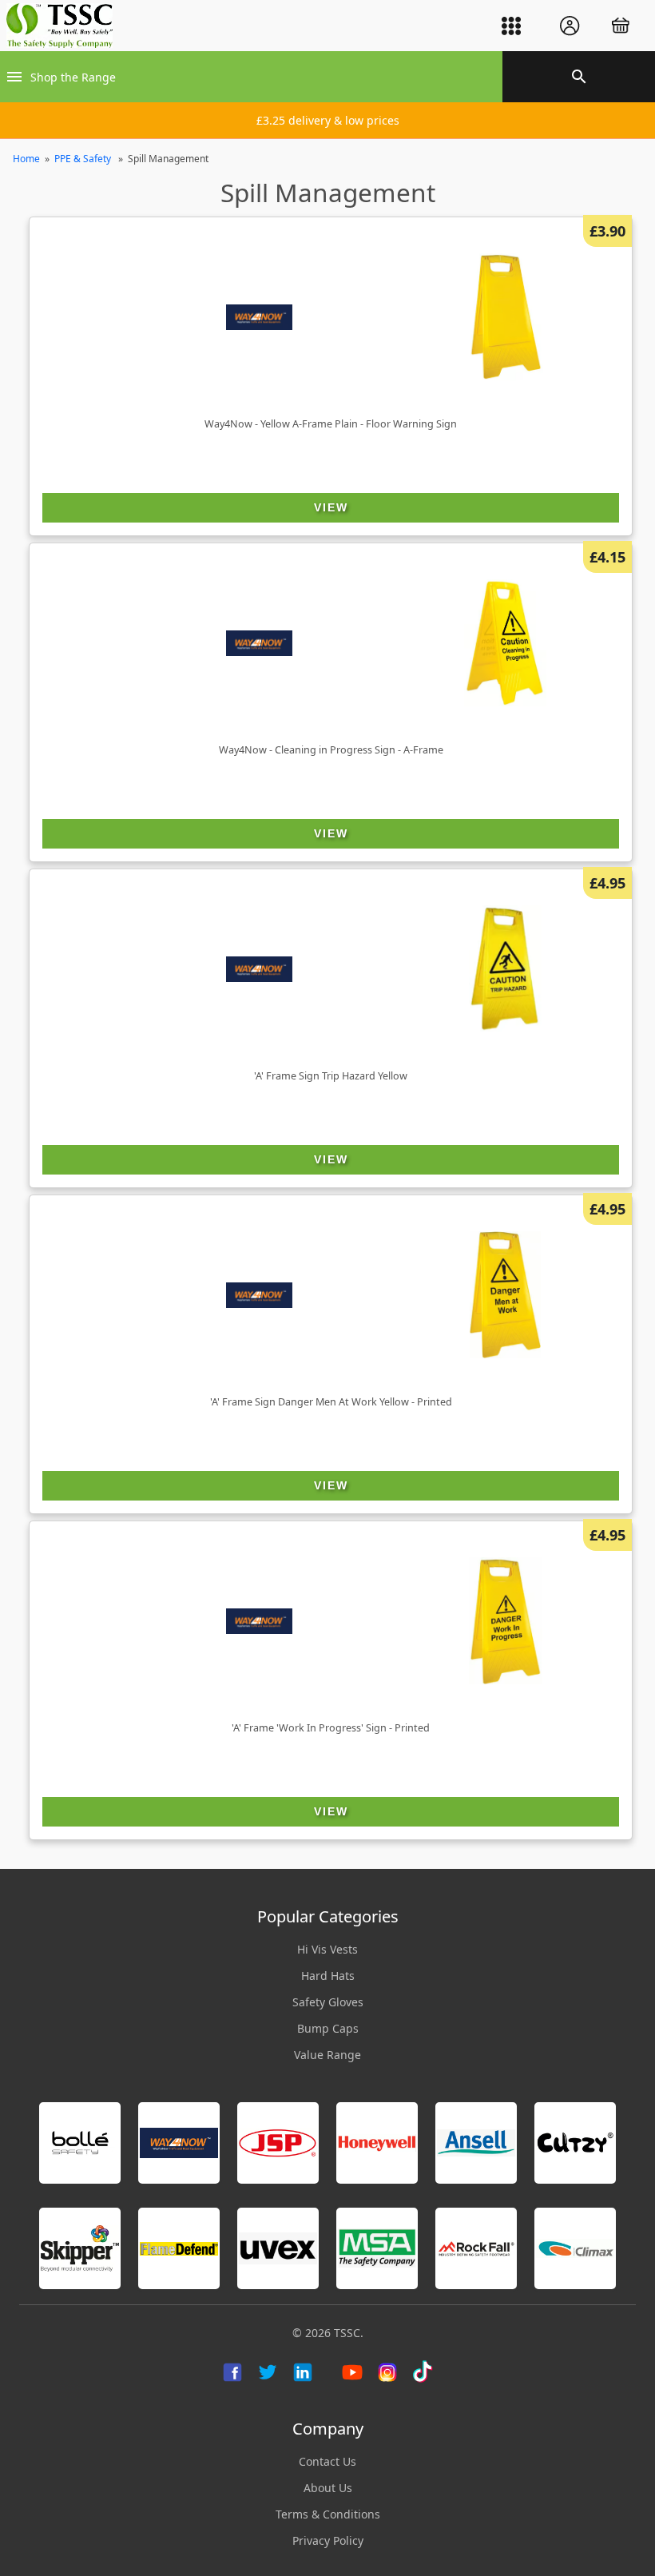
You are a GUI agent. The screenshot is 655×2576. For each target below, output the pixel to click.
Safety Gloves (328, 2002)
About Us (328, 2488)
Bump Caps (328, 2028)
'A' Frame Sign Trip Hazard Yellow (331, 1076)
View (331, 507)
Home (26, 159)
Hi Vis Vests (327, 1949)
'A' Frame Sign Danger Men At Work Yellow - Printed (331, 1402)
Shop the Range (73, 77)
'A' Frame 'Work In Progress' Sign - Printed (331, 1728)
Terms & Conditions (328, 2514)
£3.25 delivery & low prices (328, 120)
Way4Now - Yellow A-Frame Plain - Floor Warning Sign (331, 424)
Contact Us (327, 2461)
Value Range (327, 2055)
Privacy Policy (328, 2540)
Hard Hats (328, 1976)
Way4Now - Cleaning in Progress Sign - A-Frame (331, 750)
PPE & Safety (84, 159)
